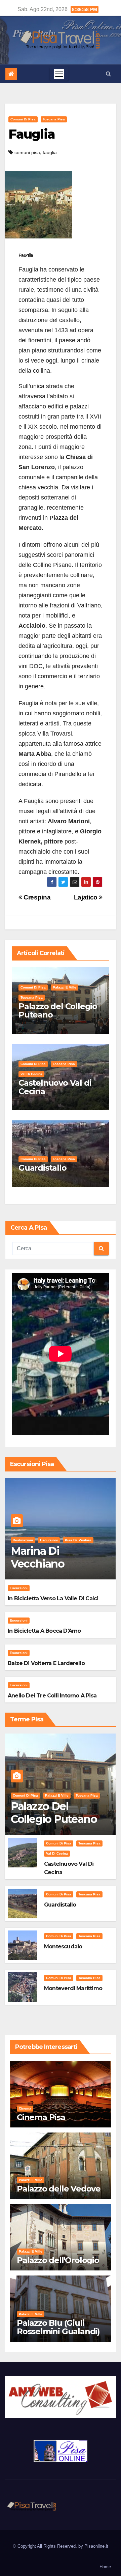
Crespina (36, 897)
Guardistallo (43, 1168)
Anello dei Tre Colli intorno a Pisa (52, 1696)
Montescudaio (63, 1947)
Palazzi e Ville (65, 987)
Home (105, 2567)
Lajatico (87, 897)
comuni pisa (27, 152)
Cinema (25, 2108)
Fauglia (32, 134)
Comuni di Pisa (23, 119)
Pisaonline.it (96, 2546)
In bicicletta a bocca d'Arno (44, 1631)
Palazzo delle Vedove (59, 2189)
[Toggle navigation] (59, 74)
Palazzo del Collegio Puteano (58, 1010)
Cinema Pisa (41, 2117)
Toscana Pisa (54, 119)
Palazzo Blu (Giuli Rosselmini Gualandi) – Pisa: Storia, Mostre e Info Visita (60, 2336)
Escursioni (49, 1540)
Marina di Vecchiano (38, 1557)
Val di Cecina (31, 1074)
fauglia (50, 152)
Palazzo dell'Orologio (58, 2260)
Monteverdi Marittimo (73, 1988)
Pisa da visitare (78, 1540)
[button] (108, 74)
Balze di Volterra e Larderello (46, 1663)
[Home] (11, 74)
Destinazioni (23, 1540)
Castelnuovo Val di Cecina (55, 1087)
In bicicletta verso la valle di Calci (53, 1598)
